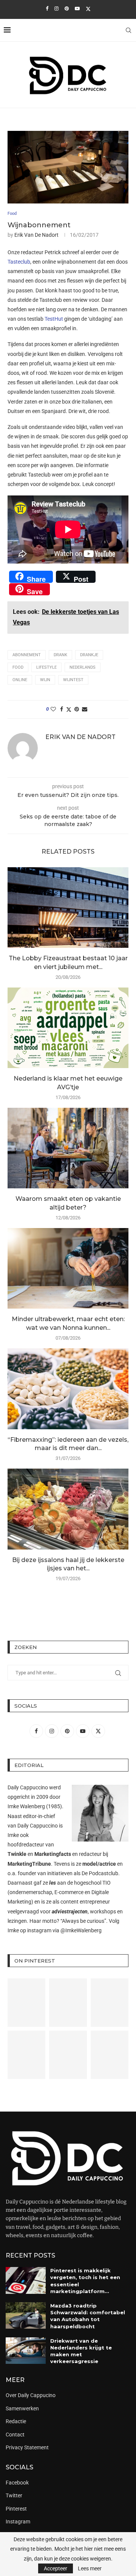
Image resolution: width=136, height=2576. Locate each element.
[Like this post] (53, 709)
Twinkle (17, 1854)
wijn (45, 680)
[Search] (128, 30)
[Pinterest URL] (26, 2003)
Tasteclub (19, 262)
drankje (89, 655)
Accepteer (56, 2568)
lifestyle (46, 667)
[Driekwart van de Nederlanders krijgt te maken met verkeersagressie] (26, 2351)
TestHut (54, 319)
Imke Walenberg (26, 1806)
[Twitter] (88, 9)
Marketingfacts (53, 1854)
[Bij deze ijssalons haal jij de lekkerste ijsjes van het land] (68, 1509)
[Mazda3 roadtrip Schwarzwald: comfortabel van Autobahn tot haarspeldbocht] (26, 2315)
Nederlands (83, 667)
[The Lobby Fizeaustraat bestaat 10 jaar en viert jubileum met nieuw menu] (68, 908)
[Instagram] (56, 9)
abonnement (27, 655)
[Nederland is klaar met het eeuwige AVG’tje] (68, 1028)
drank (60, 655)
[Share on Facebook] (62, 709)
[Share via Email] (85, 709)
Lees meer (90, 2568)
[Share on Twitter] (69, 709)
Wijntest (73, 680)
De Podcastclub (100, 1873)
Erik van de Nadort (36, 235)
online (20, 680)
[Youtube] (77, 9)
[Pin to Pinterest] (77, 709)
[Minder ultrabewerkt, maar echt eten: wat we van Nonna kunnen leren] (68, 1268)
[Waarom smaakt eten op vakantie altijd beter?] (68, 1148)
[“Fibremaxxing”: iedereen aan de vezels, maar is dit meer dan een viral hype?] (68, 1389)
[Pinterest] (67, 9)
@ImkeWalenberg (81, 1930)
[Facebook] (47, 9)
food (18, 667)
